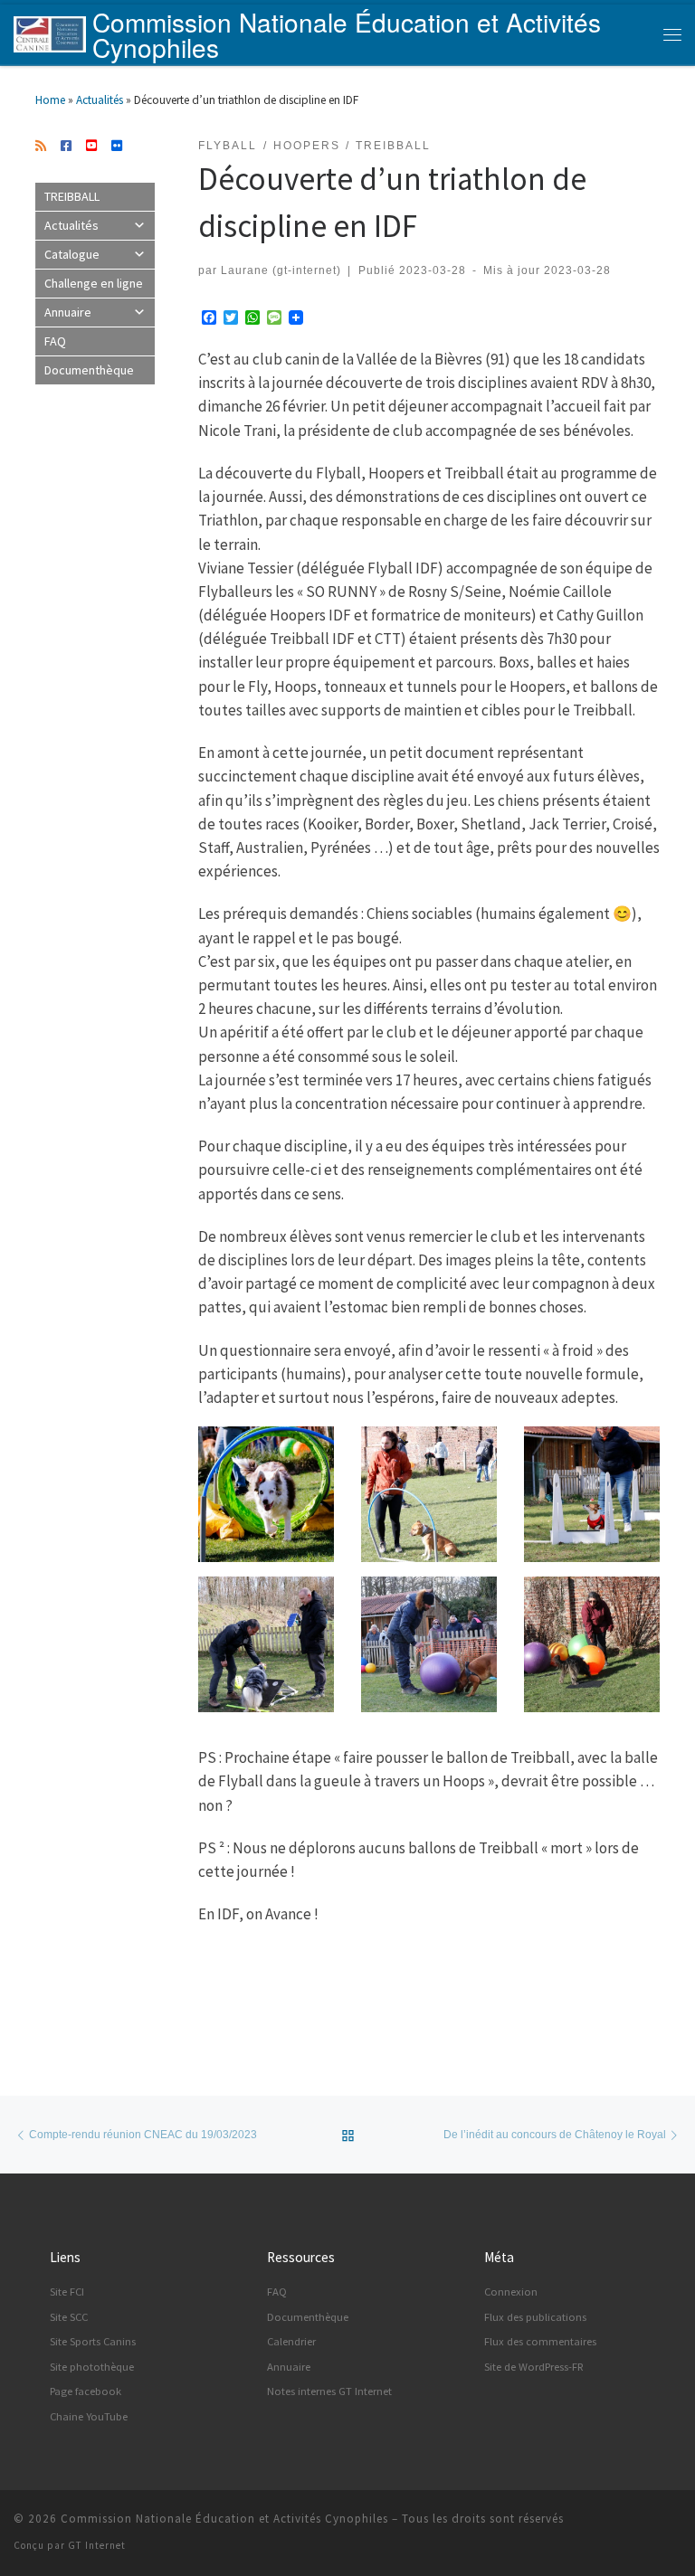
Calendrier (291, 2341)
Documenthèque (89, 370)
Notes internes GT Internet (329, 2391)
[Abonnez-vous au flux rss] (41, 147)
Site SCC (69, 2317)
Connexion (511, 2292)
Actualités (100, 100)
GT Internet (97, 2545)
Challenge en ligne (94, 283)
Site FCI (67, 2292)
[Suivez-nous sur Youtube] (91, 147)
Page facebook (86, 2391)
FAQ (55, 341)
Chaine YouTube (89, 2416)
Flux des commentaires (540, 2341)
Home (50, 100)
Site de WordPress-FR (534, 2367)
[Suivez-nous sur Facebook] (66, 147)
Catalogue (72, 254)
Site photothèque (92, 2367)
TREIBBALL (72, 196)
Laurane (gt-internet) (281, 270)
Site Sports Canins (93, 2341)
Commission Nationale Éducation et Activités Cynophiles (224, 2519)
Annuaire (68, 312)
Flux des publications (535, 2317)
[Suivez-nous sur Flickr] (117, 147)
